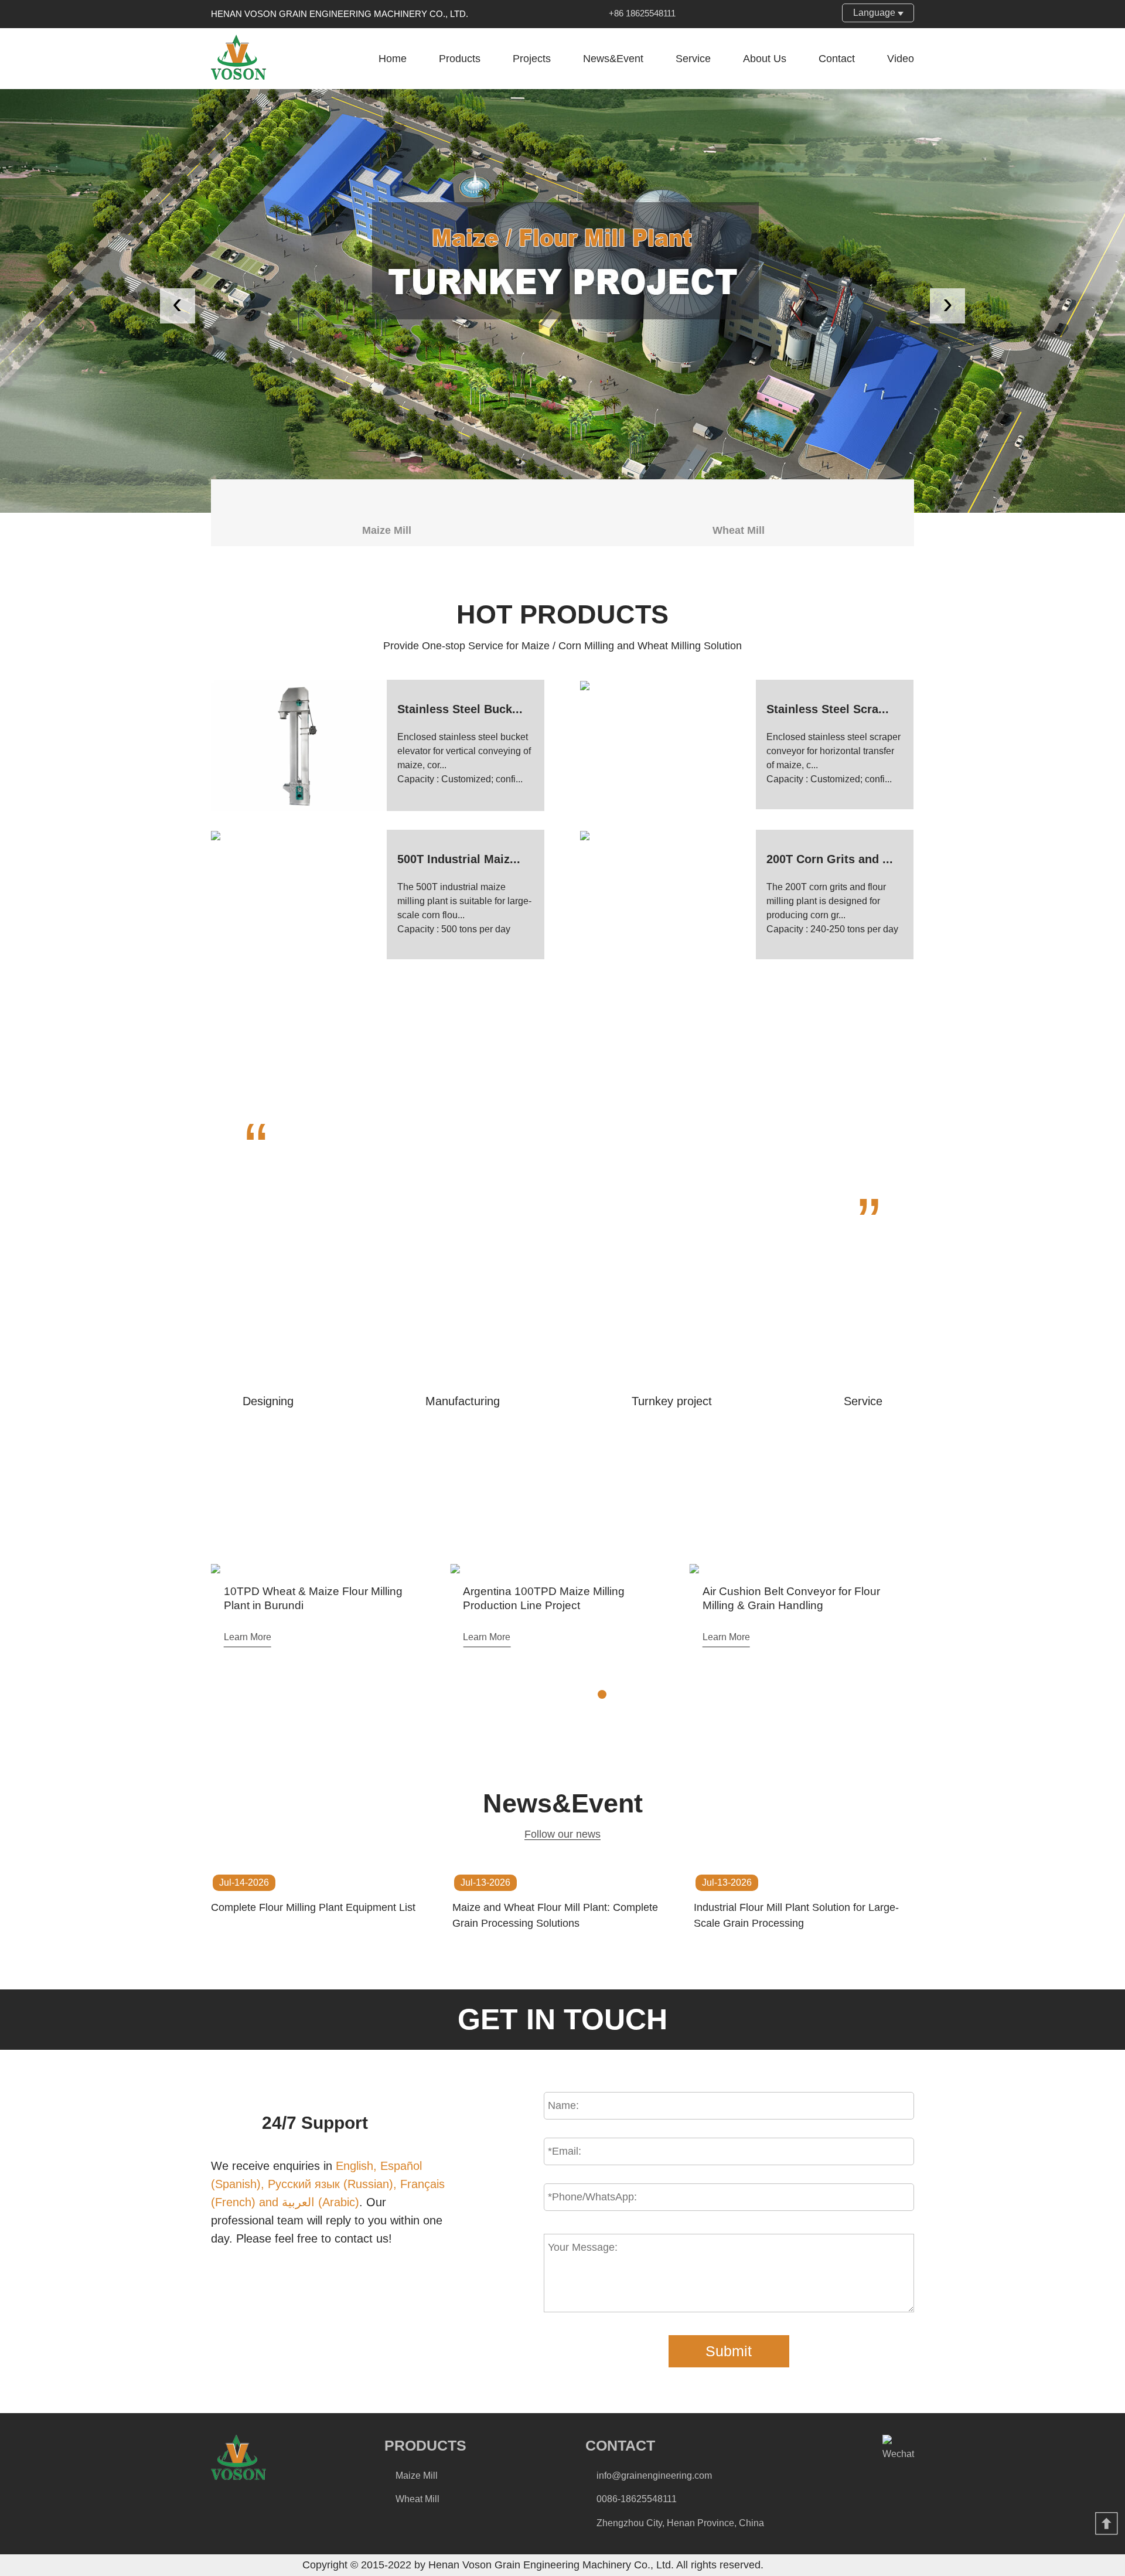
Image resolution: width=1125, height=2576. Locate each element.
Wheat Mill (417, 2499)
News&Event (613, 59)
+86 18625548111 (642, 13)
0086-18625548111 (637, 2499)
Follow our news (562, 1834)
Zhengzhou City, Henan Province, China (680, 2523)
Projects (532, 59)
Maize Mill (417, 2476)
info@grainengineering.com (654, 2476)
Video (901, 59)
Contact (837, 59)
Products (460, 59)
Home (393, 59)
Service (693, 59)
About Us (765, 59)
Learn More (562, 1266)
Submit (729, 2351)
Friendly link (795, 2565)
